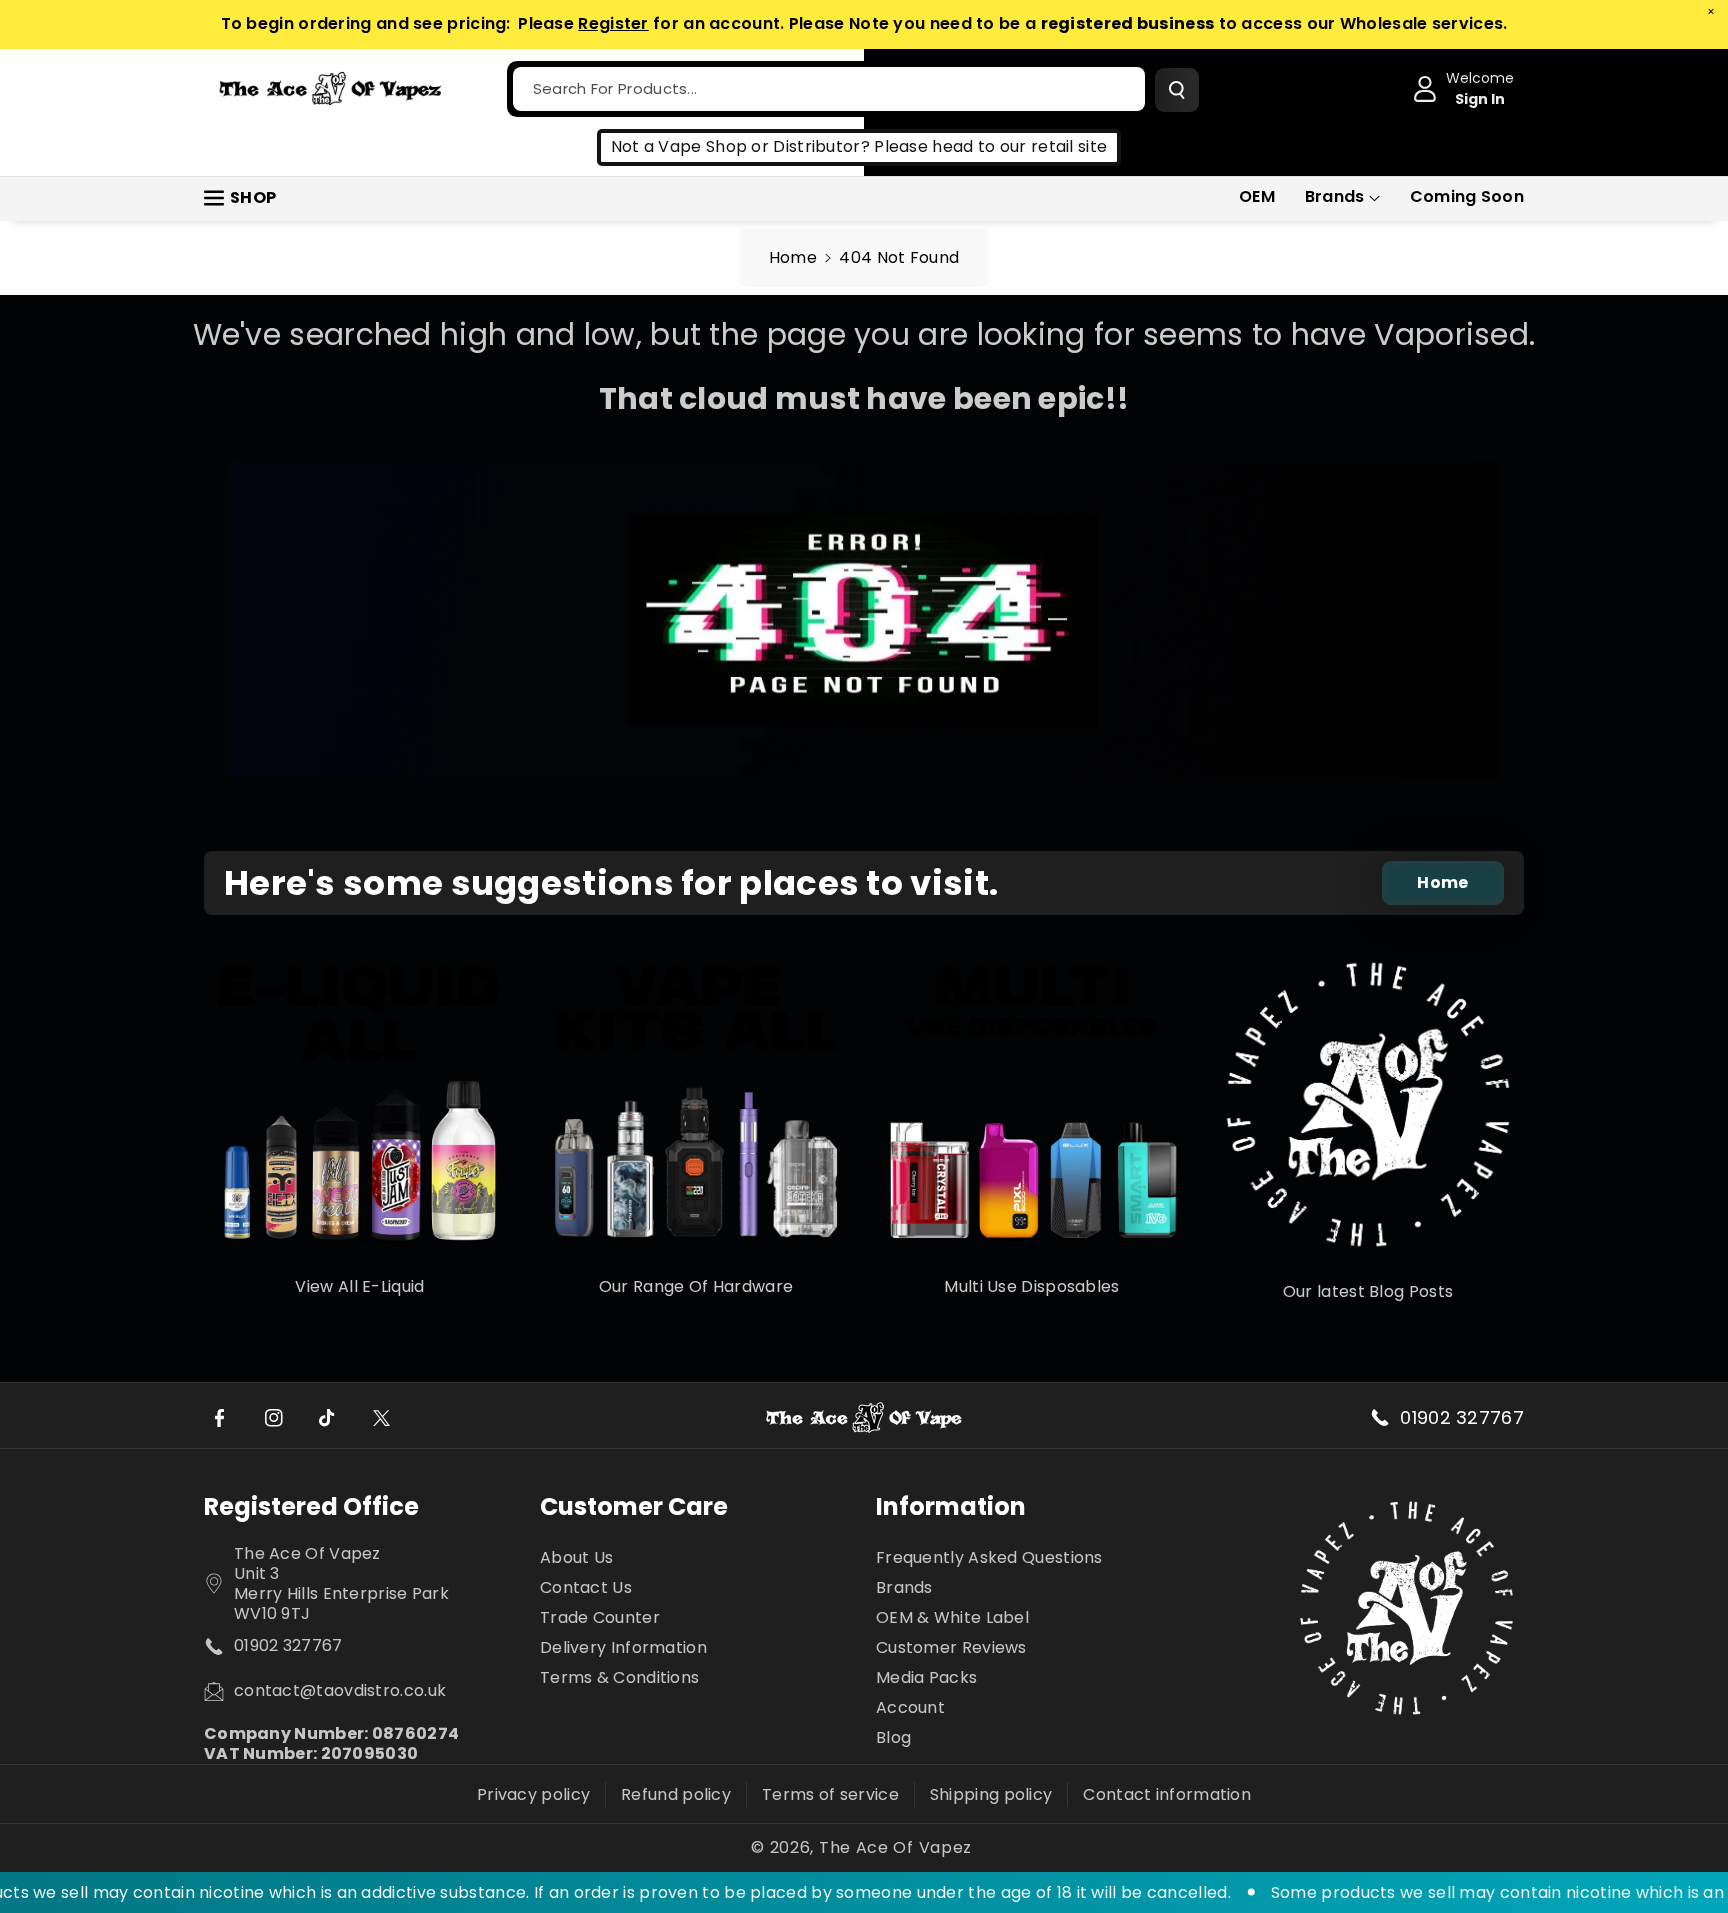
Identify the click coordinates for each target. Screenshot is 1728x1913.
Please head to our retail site (990, 146)
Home (793, 257)
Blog (893, 1737)
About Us (576, 1558)
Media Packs (926, 1677)
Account (910, 1707)
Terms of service (830, 1794)
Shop (253, 197)
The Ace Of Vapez (895, 1848)
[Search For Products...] (1177, 90)
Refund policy (676, 1794)
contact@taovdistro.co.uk (340, 1691)
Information (951, 1506)
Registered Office (311, 1506)
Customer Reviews (951, 1647)
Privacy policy (533, 1794)
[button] (1342, 197)
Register (613, 23)
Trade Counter (600, 1617)
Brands (1335, 196)
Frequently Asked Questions (989, 1558)
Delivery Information (623, 1647)
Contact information (1167, 1794)
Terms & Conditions (619, 1677)
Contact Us (586, 1587)
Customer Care (634, 1506)
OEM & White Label (952, 1617)
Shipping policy (991, 1794)
